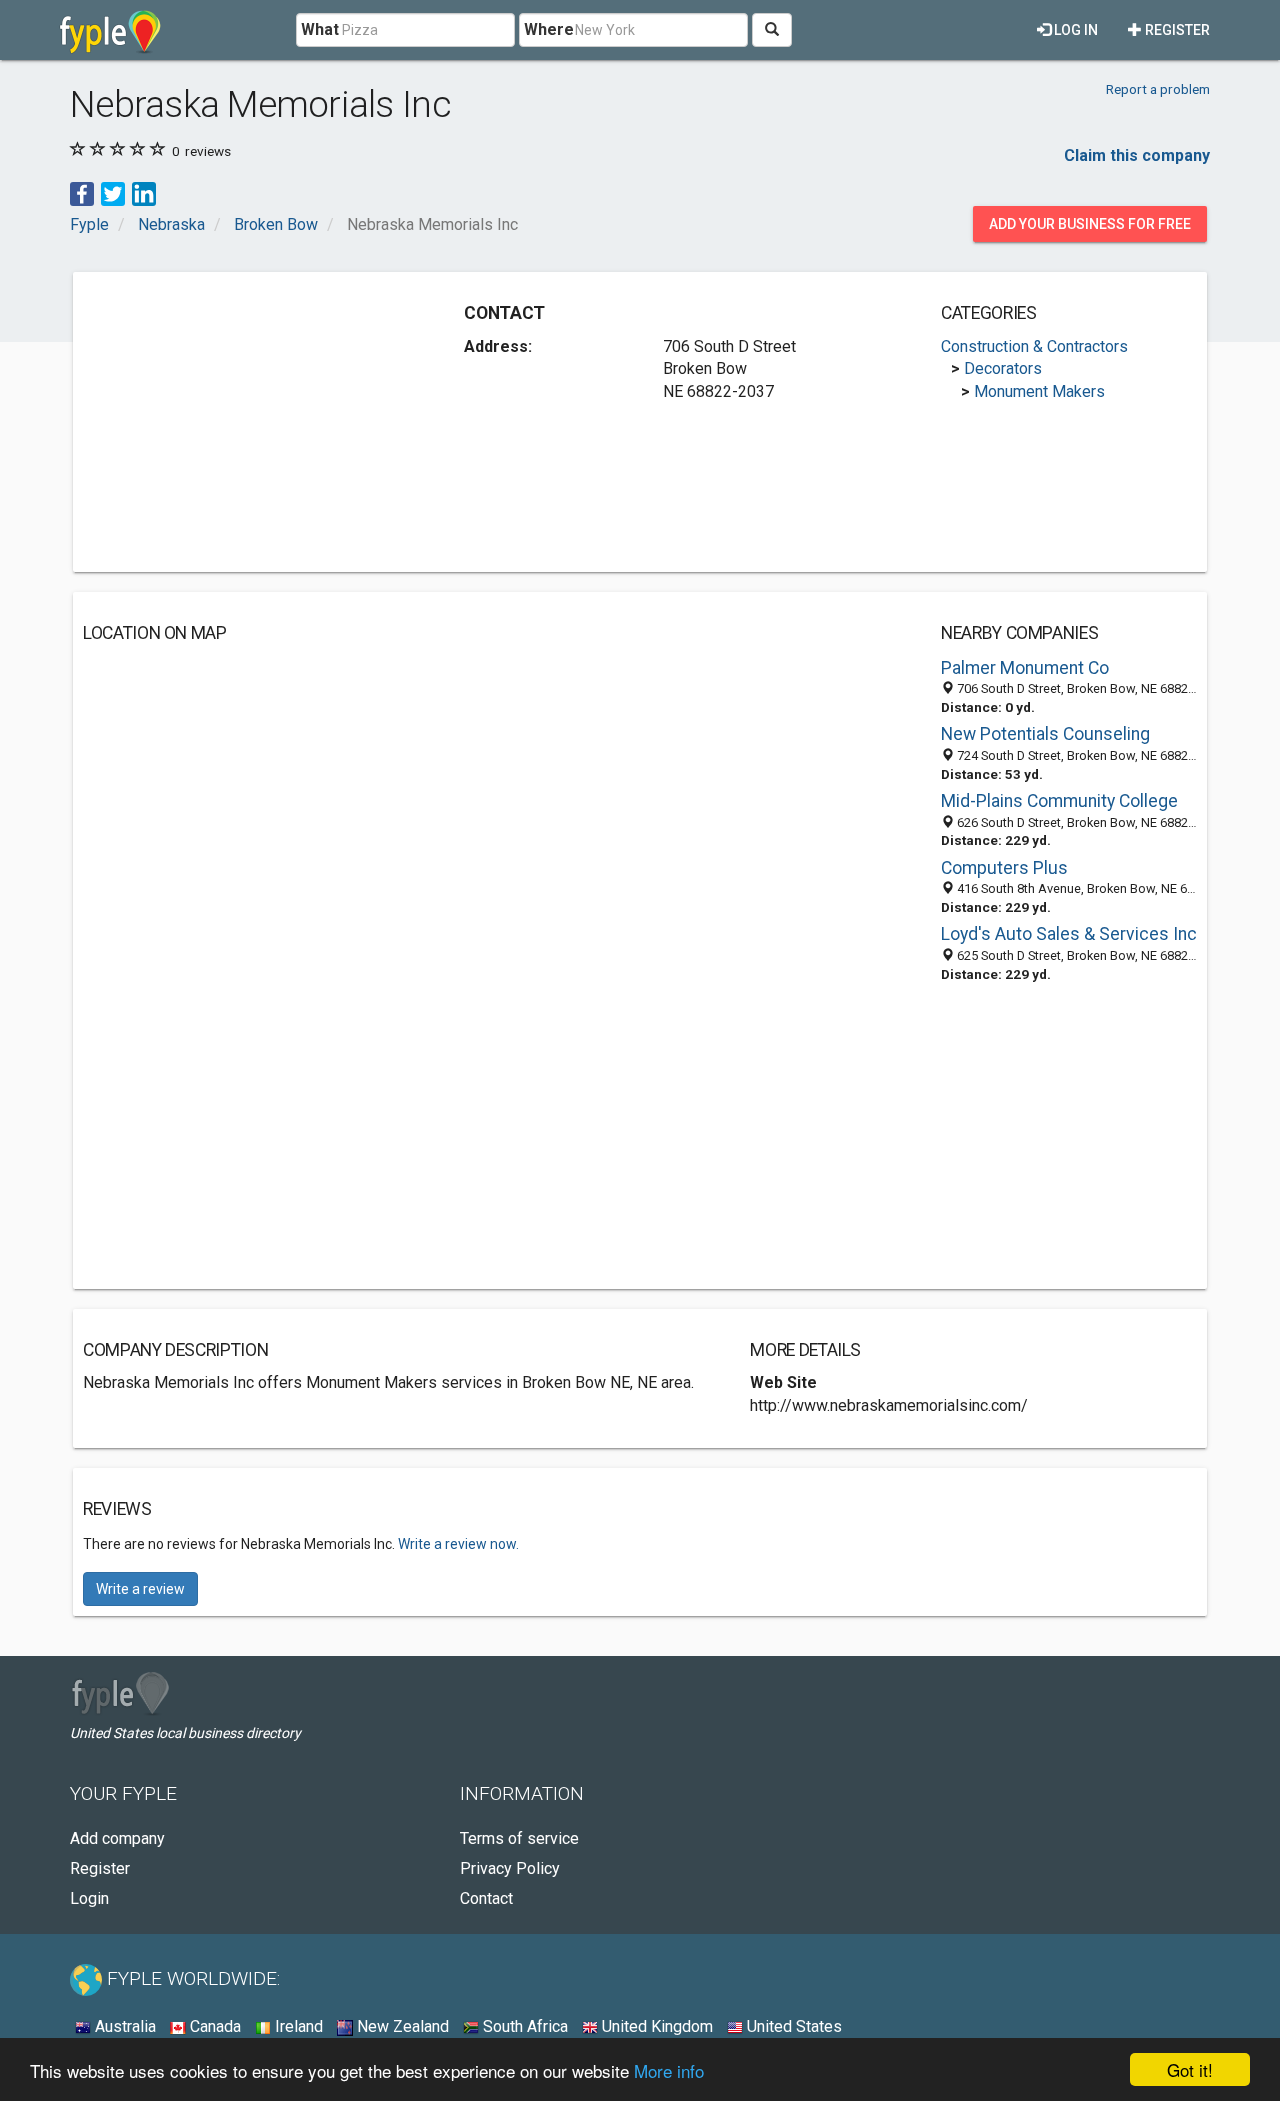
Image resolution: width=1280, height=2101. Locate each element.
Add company (117, 1838)
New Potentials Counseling (1045, 734)
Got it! (1190, 2069)
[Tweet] (113, 192)
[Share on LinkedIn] (144, 192)
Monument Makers (1039, 391)
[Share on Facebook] (82, 192)
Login (89, 1898)
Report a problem (1158, 89)
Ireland (297, 2026)
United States (792, 2026)
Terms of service (519, 1838)
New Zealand (401, 2026)
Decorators (1003, 368)
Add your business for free (1090, 224)
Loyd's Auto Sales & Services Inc (1069, 934)
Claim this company (1137, 155)
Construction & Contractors (1034, 346)
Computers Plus (1004, 868)
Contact (486, 1898)
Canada (213, 2026)
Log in (1074, 30)
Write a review (140, 1589)
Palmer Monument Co (1025, 668)
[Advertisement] (251, 422)
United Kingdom (655, 2026)
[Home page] (110, 30)
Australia (123, 2026)
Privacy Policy (510, 1868)
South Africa (523, 2026)
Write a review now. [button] (458, 1544)
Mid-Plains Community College (1059, 801)
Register (1176, 30)
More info (669, 2070)
